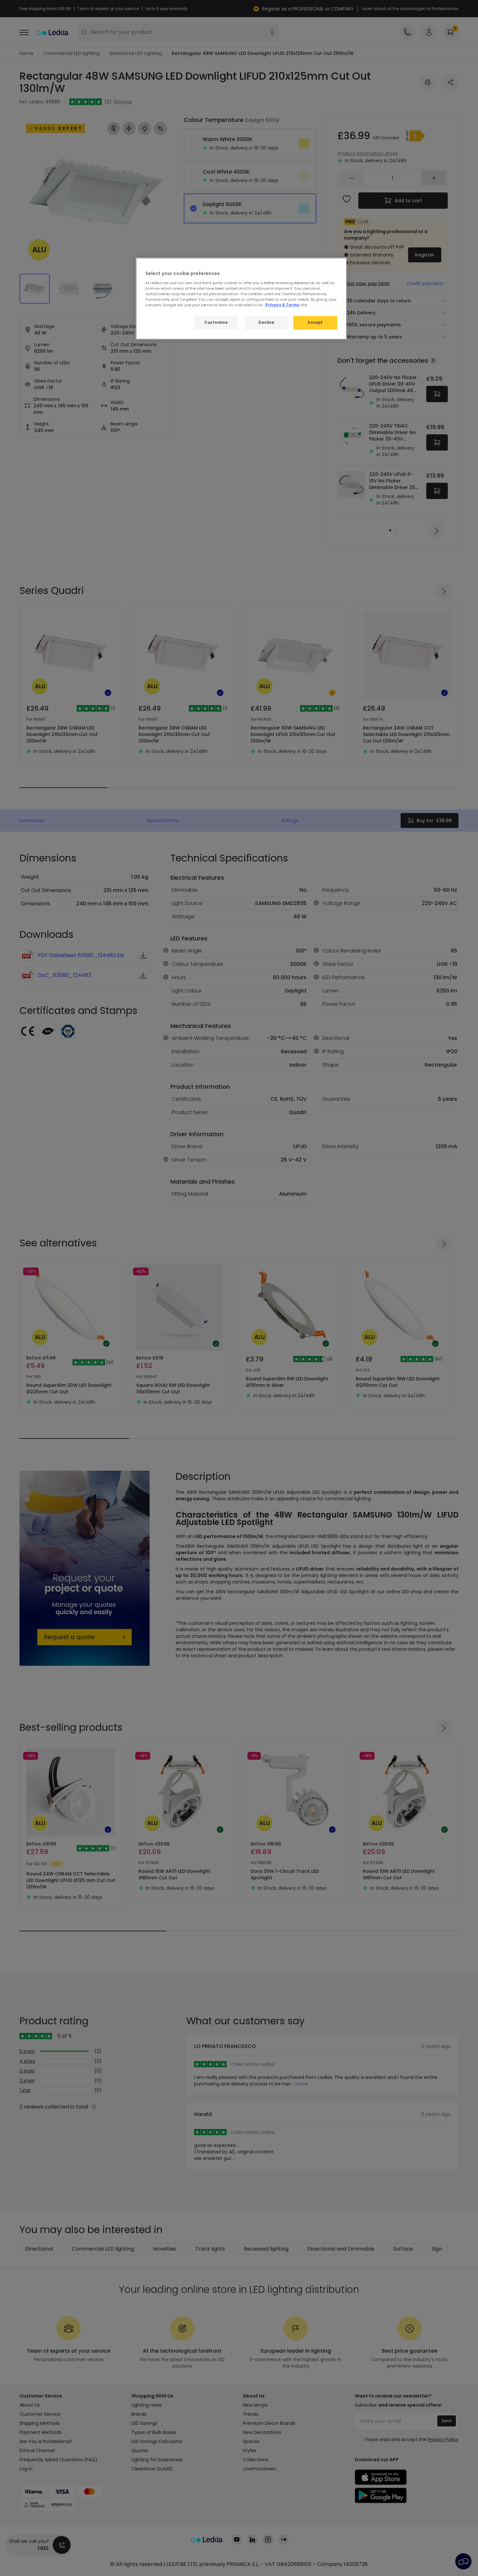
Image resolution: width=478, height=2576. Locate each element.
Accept (315, 322)
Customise (216, 322)
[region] (241, 299)
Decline (266, 322)
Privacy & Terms (282, 305)
